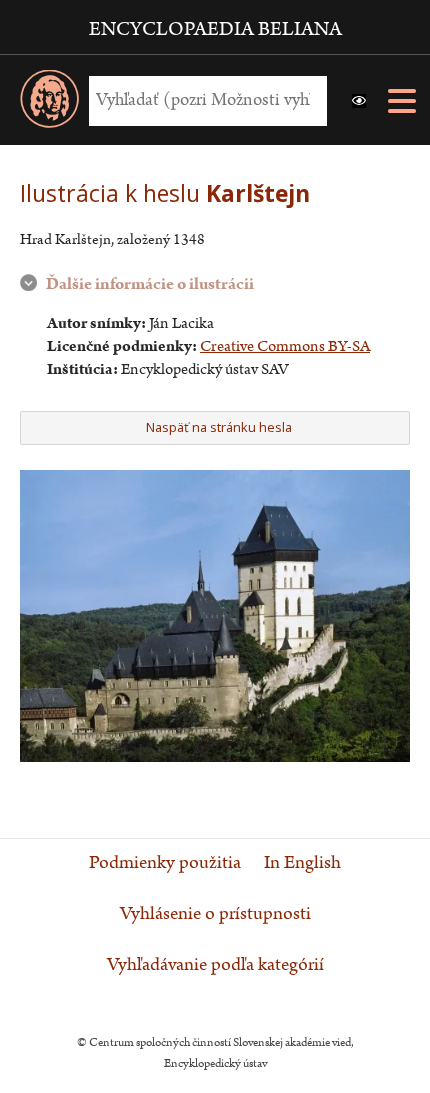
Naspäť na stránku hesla (219, 427)
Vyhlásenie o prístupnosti (215, 914)
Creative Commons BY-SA (285, 346)
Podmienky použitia (165, 863)
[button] (359, 101)
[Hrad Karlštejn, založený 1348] (215, 757)
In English (302, 863)
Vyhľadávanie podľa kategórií (215, 965)
